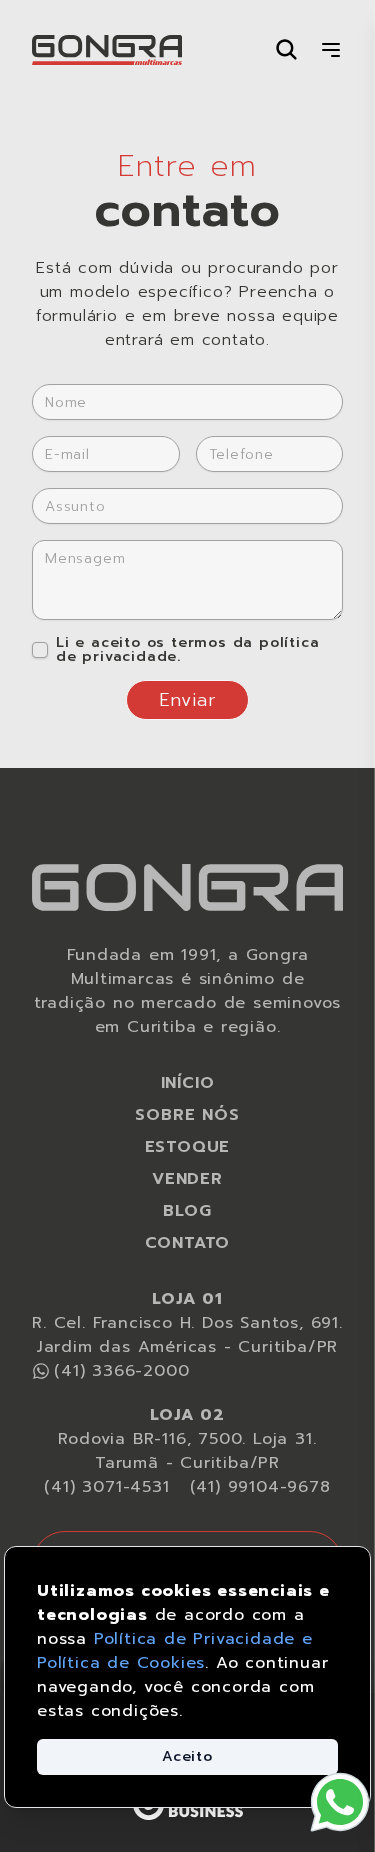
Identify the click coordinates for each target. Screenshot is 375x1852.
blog (187, 1211)
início (188, 1083)
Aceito (187, 1756)
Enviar (188, 700)
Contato (188, 1243)
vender (187, 1179)
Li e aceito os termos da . (187, 650)
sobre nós (187, 1115)
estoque (188, 1147)
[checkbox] (40, 650)
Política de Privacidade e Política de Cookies (175, 1651)
